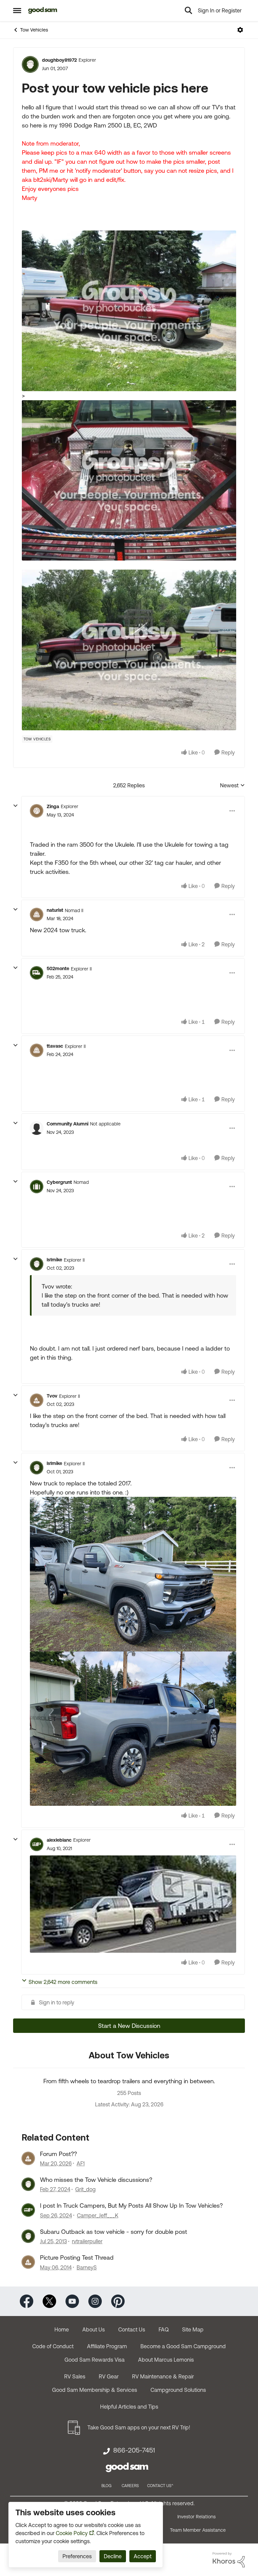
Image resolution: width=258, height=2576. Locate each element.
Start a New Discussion (129, 2026)
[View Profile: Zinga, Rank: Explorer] (37, 811)
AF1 (81, 2163)
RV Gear (109, 2376)
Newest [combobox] (232, 786)
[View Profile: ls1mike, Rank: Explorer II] (37, 1264)
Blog (106, 2486)
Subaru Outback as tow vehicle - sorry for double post (114, 2232)
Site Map (193, 2329)
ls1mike (54, 1260)
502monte (58, 968)
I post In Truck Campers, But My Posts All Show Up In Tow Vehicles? (131, 2205)
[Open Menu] (240, 30)
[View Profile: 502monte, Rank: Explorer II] (37, 973)
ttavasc (55, 1046)
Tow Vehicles (34, 30)
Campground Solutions (178, 2390)
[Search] (188, 10)
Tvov (52, 1396)
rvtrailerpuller (87, 2241)
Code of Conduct (53, 2346)
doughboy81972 (59, 60)
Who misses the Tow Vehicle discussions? (96, 2180)
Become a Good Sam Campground (183, 2346)
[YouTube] (72, 2300)
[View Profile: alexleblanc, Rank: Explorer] (37, 1844)
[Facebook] (27, 2300)
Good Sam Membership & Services (95, 2390)
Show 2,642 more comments (63, 1982)
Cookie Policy (72, 2533)
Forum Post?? (58, 2154)
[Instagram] (95, 2300)
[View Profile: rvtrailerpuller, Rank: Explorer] (28, 2236)
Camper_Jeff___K (98, 2215)
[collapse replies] (15, 806)
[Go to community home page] (43, 10)
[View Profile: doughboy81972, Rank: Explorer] (30, 64)
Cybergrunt (59, 1182)
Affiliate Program (107, 2346)
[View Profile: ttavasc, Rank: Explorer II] (37, 1050)
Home (62, 2329)
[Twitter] (49, 2300)
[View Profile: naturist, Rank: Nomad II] (37, 914)
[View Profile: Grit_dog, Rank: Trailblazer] (28, 2184)
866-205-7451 (134, 2450)
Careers (130, 2486)
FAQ (164, 2329)
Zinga (53, 806)
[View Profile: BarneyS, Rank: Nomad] (28, 2262)
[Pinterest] (118, 2300)
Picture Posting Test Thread (77, 2257)
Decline (113, 2556)
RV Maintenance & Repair (163, 2376)
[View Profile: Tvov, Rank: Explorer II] (37, 1400)
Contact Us (132, 2329)
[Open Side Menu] (17, 10)
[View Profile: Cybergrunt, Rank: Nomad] (37, 1187)
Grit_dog (85, 2189)
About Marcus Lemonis (166, 2360)
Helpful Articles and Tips (129, 2407)
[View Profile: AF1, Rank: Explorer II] (28, 2158)
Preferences (77, 2556)
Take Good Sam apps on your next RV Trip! (139, 2427)
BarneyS (87, 2267)
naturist (55, 910)
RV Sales (75, 2376)
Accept (143, 2556)
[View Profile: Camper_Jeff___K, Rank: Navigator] (28, 2210)
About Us (94, 2329)
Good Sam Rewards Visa (95, 2360)
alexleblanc (59, 1840)
